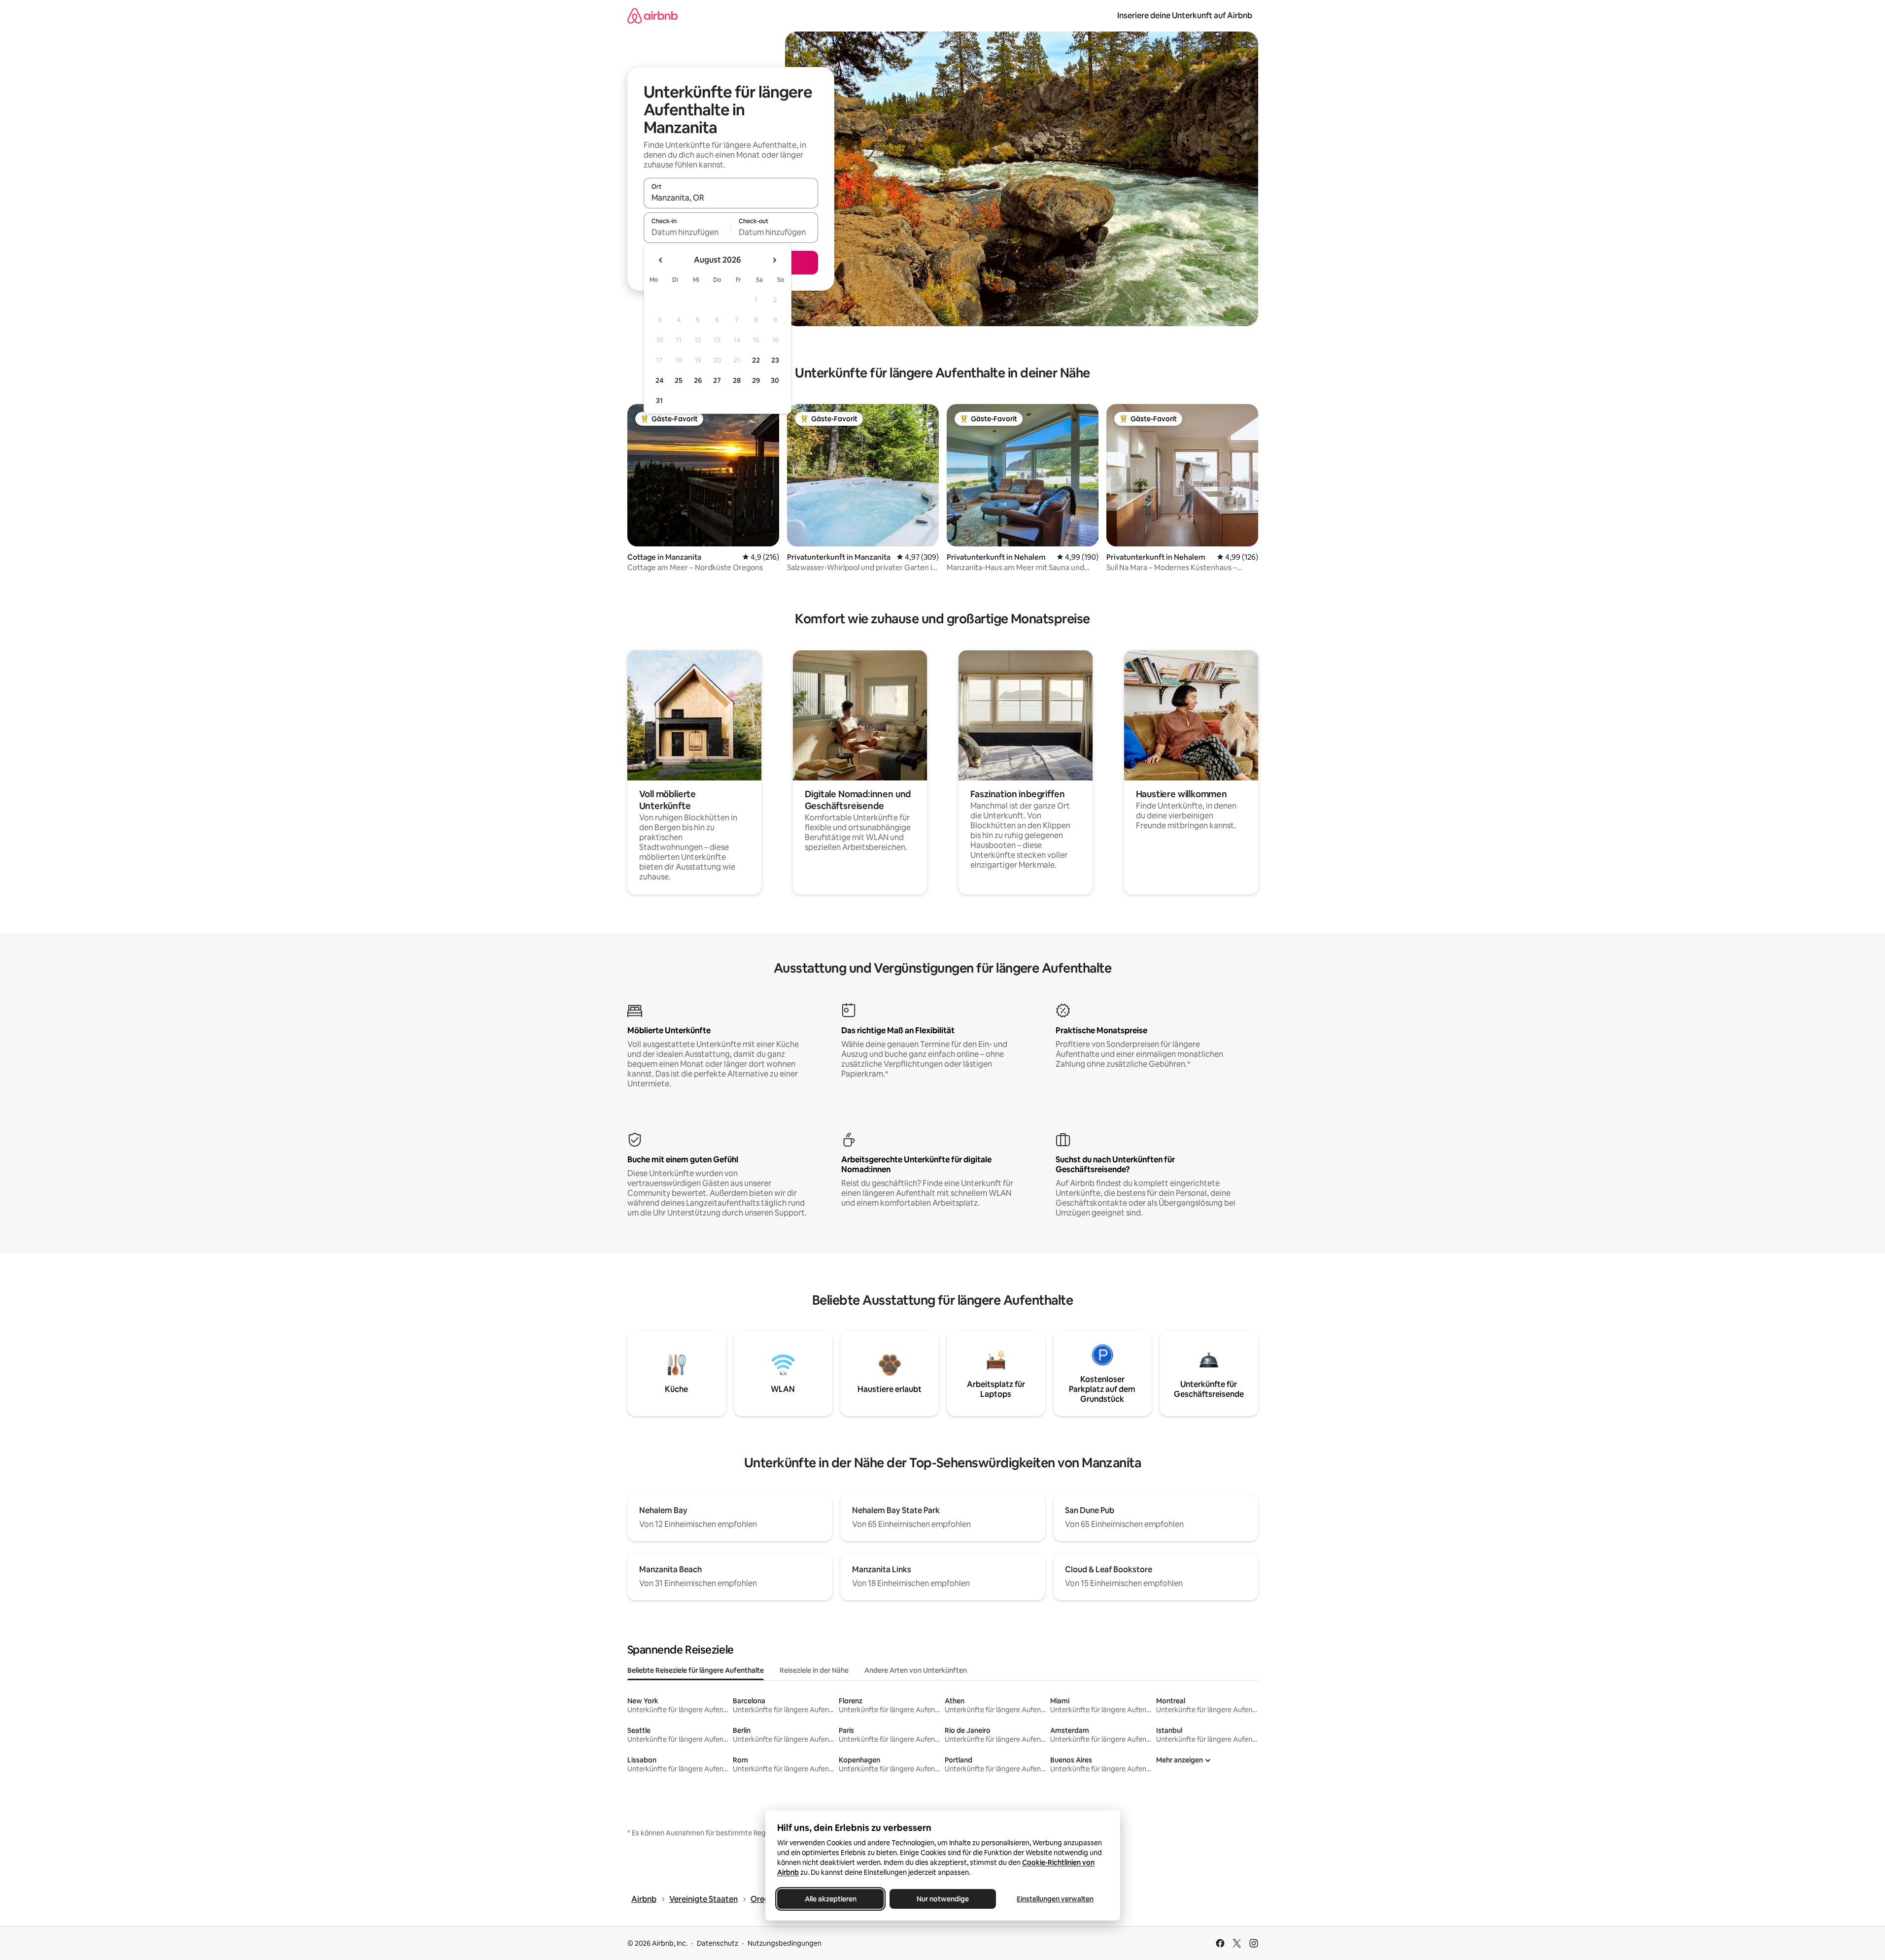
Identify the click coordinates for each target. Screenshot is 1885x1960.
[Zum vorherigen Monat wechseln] (661, 260)
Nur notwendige (943, 1899)
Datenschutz (718, 1943)
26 (698, 380)
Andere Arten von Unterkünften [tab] (916, 1670)
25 (679, 380)
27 (717, 380)
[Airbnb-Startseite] (652, 16)
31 (659, 401)
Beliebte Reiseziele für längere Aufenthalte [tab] (696, 1670)
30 (775, 380)
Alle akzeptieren (830, 1899)
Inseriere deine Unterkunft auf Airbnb (1185, 16)
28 (737, 380)
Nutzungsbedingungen (785, 1943)
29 (756, 380)
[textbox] (687, 232)
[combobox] (731, 198)
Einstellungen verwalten (1055, 1899)
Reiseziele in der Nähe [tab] (814, 1670)
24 (659, 380)
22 (756, 360)
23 (775, 360)
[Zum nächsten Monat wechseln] (774, 260)
